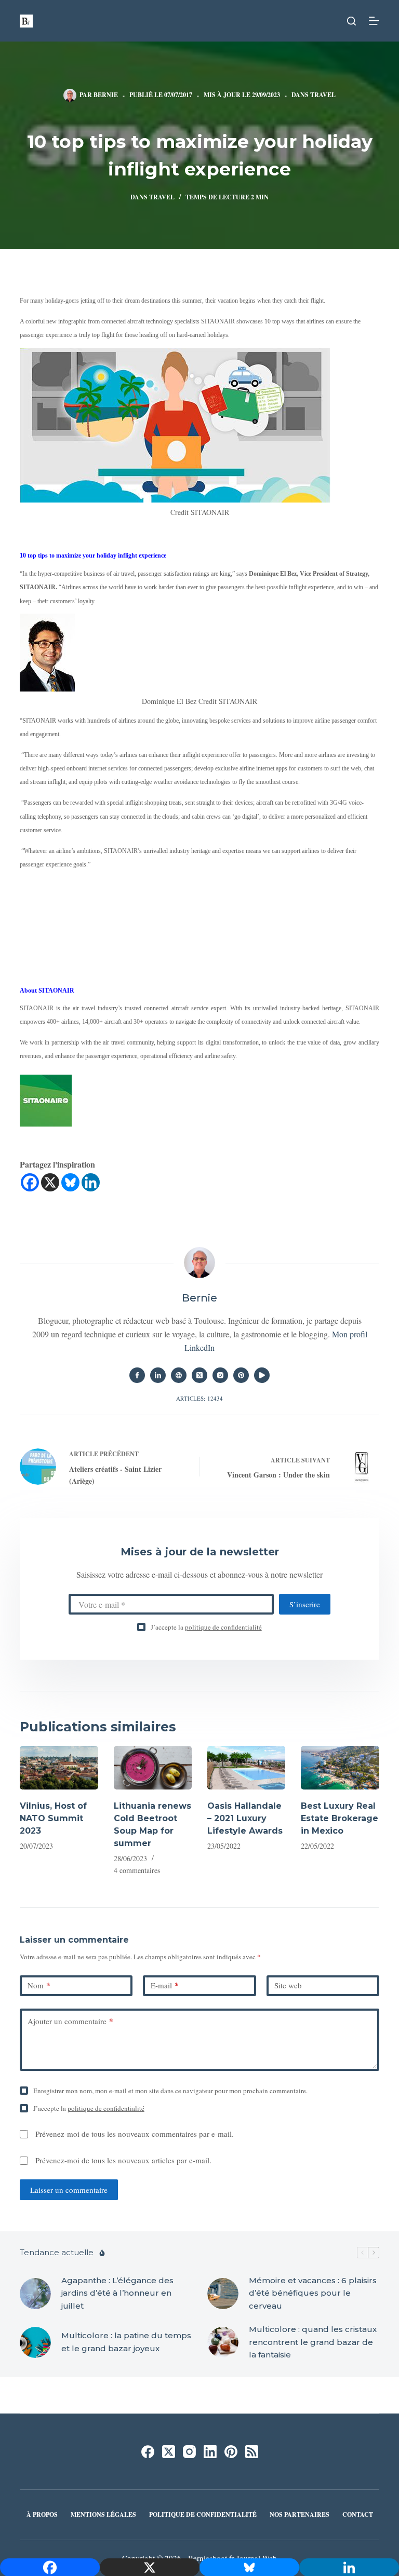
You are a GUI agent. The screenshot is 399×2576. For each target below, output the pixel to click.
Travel (323, 95)
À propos (42, 2515)
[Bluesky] (70, 1182)
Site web (288, 1985)
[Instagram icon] (220, 1375)
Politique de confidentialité (203, 2515)
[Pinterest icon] (241, 1375)
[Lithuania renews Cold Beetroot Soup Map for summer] (153, 1768)
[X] (50, 1182)
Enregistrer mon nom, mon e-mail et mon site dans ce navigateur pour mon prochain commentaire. (170, 2091)
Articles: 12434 (199, 1398)
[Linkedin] (91, 1182)
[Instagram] (189, 2452)
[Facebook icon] (137, 1375)
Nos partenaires (300, 2515)
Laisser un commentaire (69, 2190)
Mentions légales (103, 2515)
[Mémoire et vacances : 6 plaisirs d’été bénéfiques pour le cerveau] (223, 2294)
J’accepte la (206, 1627)
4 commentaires (137, 1870)
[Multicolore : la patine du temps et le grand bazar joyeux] (35, 2342)
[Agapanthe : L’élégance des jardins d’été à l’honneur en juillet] (35, 2294)
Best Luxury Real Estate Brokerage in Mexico (340, 1818)
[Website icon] (179, 1375)
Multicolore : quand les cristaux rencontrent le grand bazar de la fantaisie (313, 2342)
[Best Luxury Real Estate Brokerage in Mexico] (340, 1768)
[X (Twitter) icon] (199, 1375)
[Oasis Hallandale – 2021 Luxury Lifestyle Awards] (246, 1768)
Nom (39, 1985)
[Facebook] (30, 1182)
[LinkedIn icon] (158, 1375)
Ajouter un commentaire (70, 2021)
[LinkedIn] (210, 2452)
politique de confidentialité (223, 1627)
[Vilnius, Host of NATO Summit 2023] (59, 1768)
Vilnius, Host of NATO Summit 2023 (53, 1818)
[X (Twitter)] (169, 2452)
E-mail (165, 1985)
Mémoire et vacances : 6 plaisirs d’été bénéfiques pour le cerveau (313, 2293)
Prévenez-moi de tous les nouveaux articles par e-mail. (123, 2160)
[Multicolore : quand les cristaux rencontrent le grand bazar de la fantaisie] (223, 2342)
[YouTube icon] (262, 1375)
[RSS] (252, 2452)
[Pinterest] (231, 2452)
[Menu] (374, 21)
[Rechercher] (351, 21)
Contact (358, 2515)
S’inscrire (305, 1604)
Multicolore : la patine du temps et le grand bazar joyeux (126, 2342)
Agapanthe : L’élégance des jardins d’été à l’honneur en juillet (117, 2293)
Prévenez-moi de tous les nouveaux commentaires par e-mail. (135, 2134)
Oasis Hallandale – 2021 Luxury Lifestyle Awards (245, 1818)
